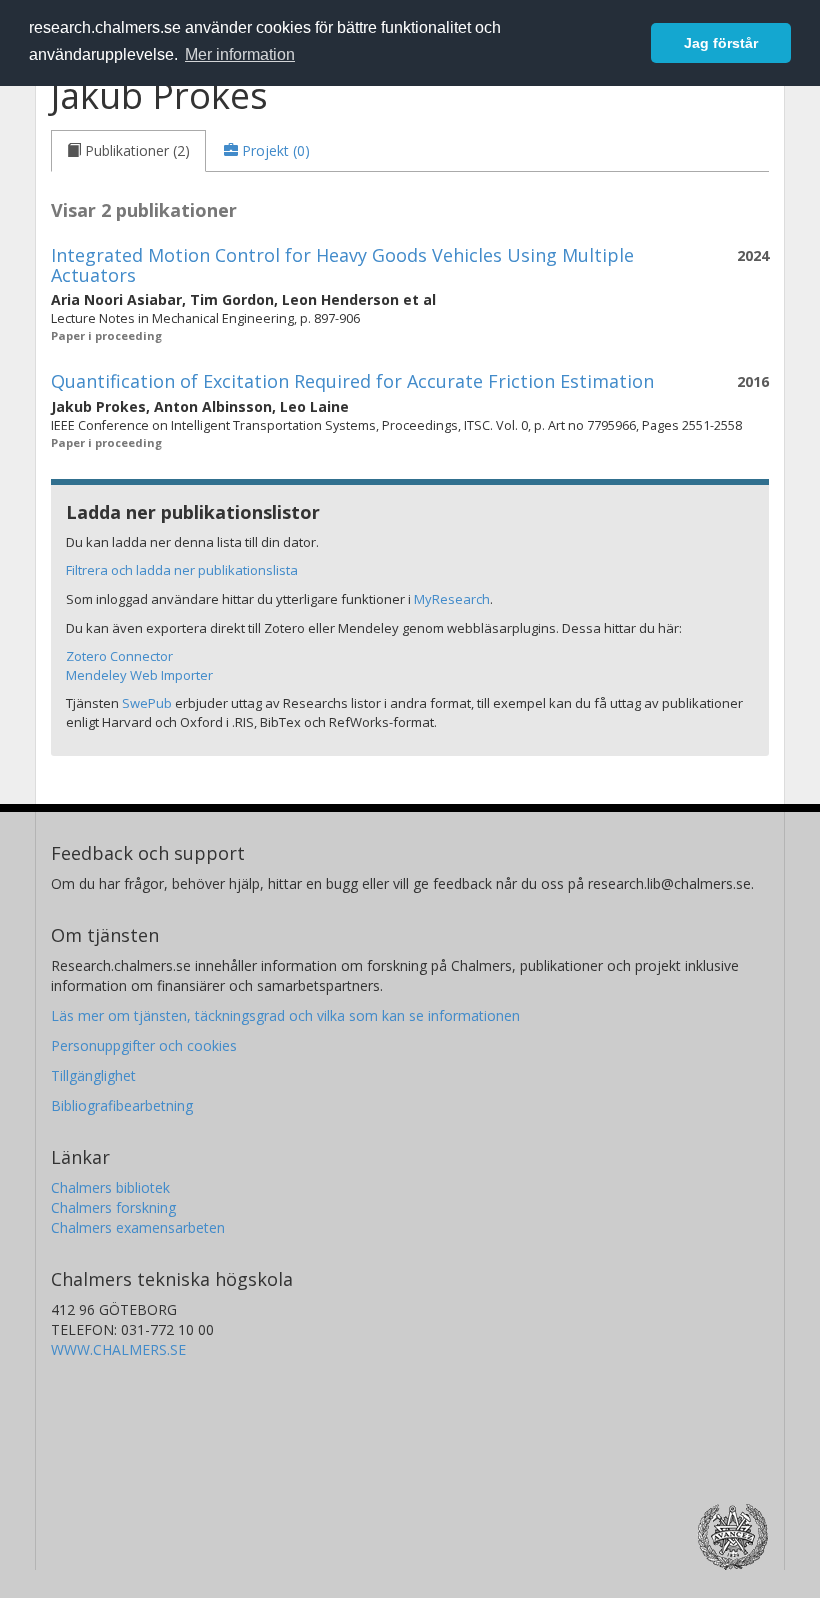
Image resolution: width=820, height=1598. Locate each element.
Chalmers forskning (113, 1207)
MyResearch (452, 599)
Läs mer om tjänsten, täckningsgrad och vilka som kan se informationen (285, 1015)
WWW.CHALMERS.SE (118, 1349)
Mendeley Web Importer (139, 675)
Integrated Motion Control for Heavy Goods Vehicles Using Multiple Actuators (342, 265)
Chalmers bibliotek (110, 1187)
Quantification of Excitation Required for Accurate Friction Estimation (352, 381)
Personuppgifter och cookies (144, 1045)
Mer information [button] (240, 54)
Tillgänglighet (93, 1075)
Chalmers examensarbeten (138, 1227)
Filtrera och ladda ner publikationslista (182, 570)
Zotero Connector (119, 656)
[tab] (128, 151)
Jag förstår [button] (721, 43)
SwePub (147, 703)
